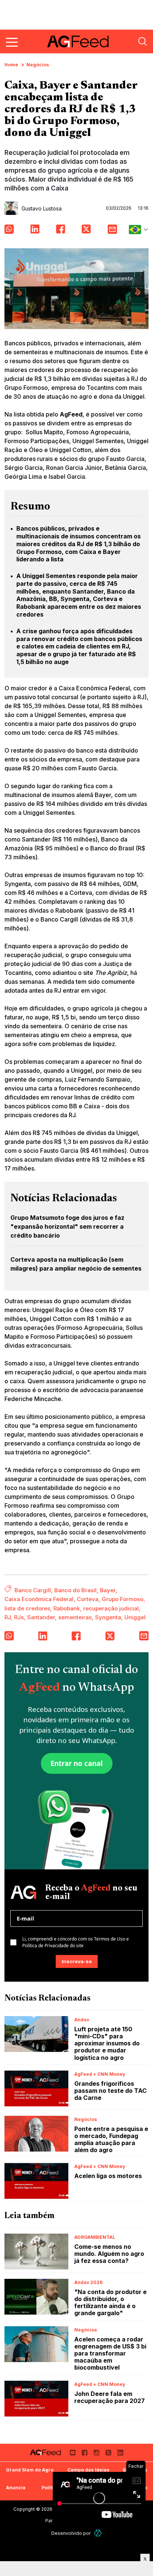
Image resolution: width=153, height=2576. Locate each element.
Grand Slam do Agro (30, 2470)
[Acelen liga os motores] (36, 2181)
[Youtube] (73, 2453)
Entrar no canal (77, 1763)
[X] (108, 2453)
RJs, (20, 1617)
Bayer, (109, 1590)
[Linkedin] (120, 2453)
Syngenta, (109, 1617)
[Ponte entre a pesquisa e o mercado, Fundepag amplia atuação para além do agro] (36, 2134)
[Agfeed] (45, 2453)
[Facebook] (85, 2453)
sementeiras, (76, 1617)
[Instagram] (97, 2453)
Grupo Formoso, (123, 1599)
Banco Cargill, (34, 1590)
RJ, (9, 1617)
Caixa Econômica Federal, (40, 1599)
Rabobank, (68, 1608)
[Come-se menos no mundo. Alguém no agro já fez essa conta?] (36, 2252)
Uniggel (135, 1617)
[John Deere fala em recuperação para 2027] (36, 2399)
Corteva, (89, 1599)
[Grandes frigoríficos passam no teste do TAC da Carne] (36, 2089)
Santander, (42, 1617)
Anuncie (16, 2488)
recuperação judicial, (112, 1608)
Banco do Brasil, (76, 1590)
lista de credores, (28, 1608)
